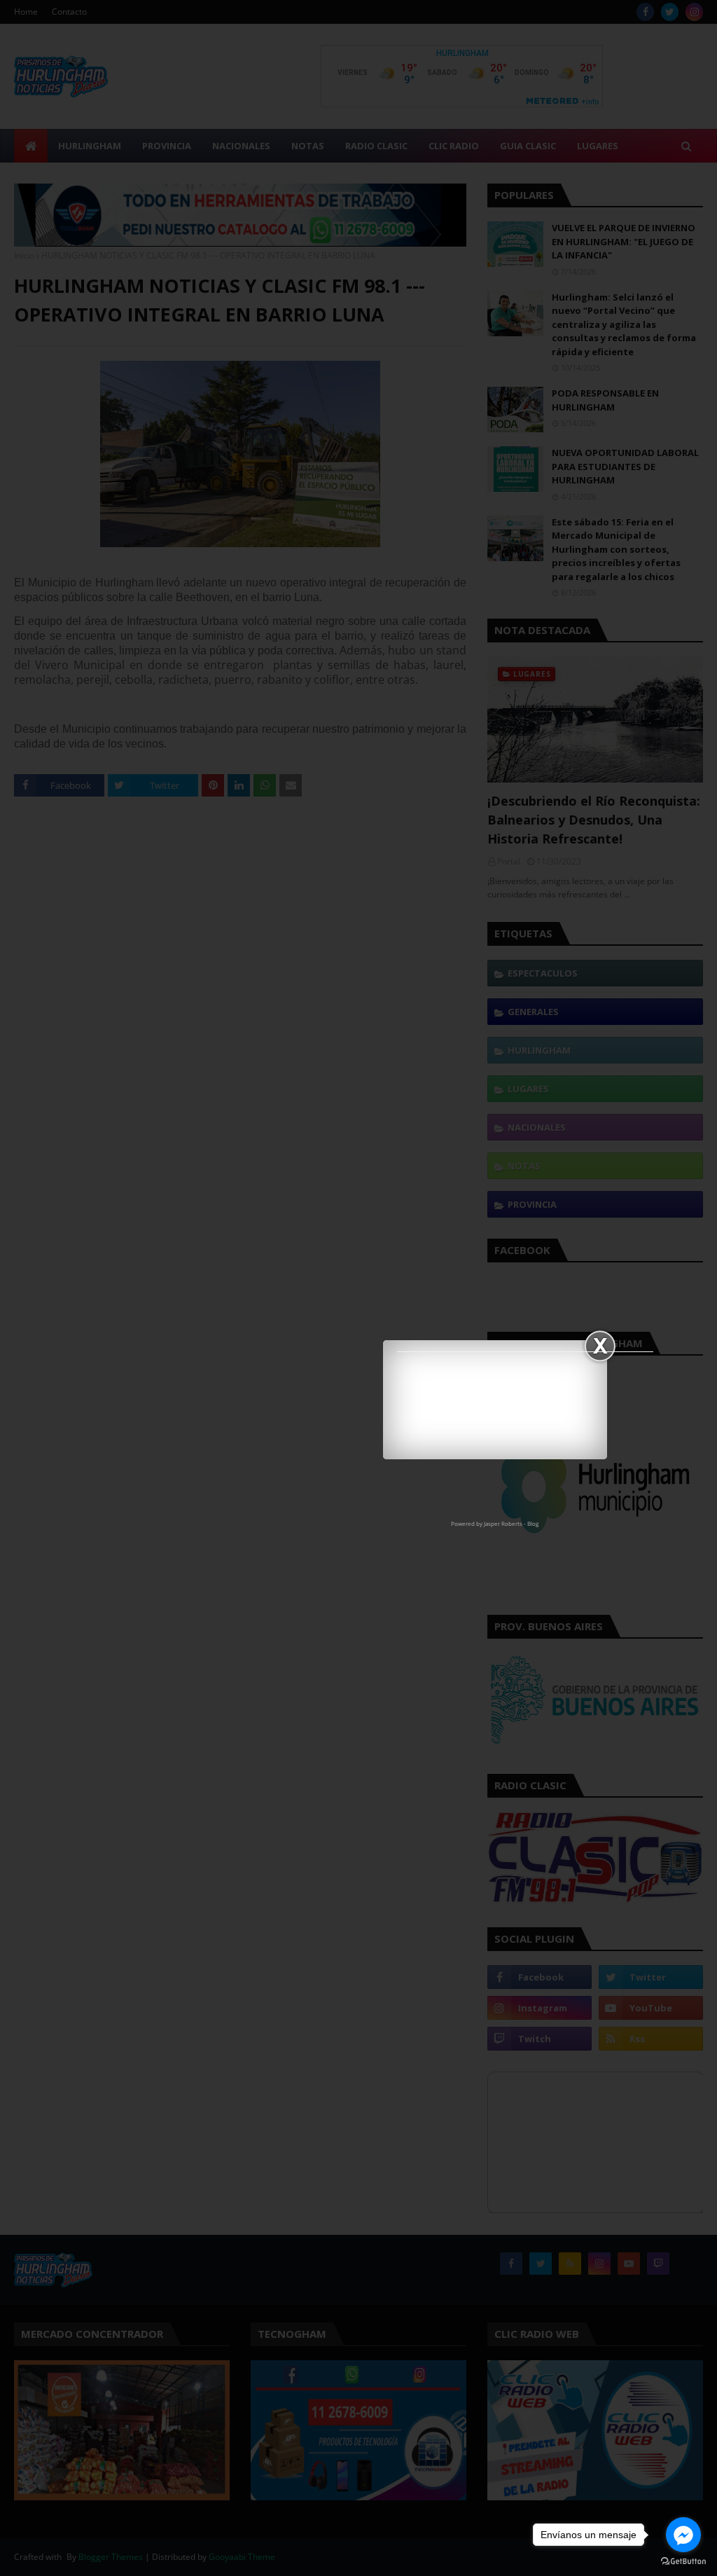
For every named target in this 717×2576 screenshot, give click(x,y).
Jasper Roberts (503, 1523)
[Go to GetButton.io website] (683, 2562)
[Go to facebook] (683, 2535)
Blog (533, 1523)
